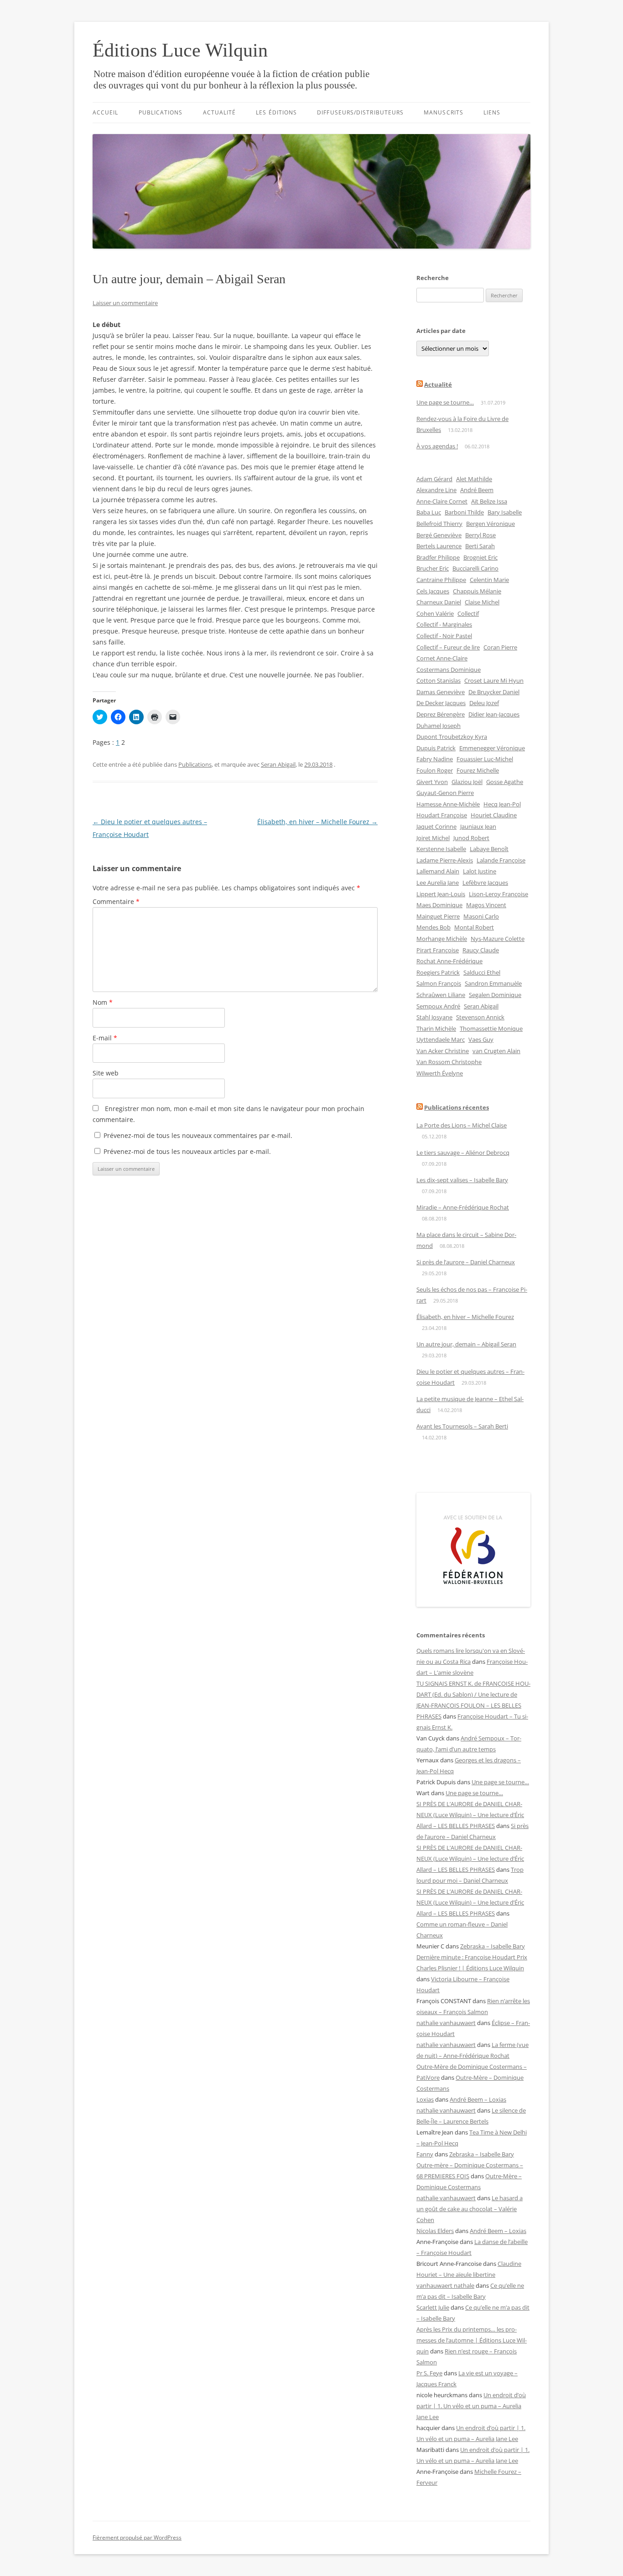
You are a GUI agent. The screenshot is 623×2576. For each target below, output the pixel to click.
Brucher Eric (433, 568)
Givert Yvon (432, 782)
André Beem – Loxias (478, 2099)
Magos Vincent (486, 905)
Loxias (425, 2099)
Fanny (425, 2154)
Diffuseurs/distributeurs (360, 112)
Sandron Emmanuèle (493, 983)
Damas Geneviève (441, 692)
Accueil (106, 112)
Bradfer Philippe (438, 557)
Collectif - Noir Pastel (444, 636)
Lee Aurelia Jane (438, 883)
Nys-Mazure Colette (498, 939)
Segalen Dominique (495, 995)
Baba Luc (429, 512)
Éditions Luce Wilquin (180, 50)
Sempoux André (438, 1006)
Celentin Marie (489, 580)
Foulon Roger (435, 770)
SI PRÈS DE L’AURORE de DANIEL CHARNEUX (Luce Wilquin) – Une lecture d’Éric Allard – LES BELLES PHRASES (470, 1815)
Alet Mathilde (474, 479)
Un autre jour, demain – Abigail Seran (466, 1344)
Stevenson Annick (480, 1017)
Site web (106, 1073)
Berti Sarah (480, 546)
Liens (492, 112)
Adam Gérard (434, 479)
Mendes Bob (434, 927)
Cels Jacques (433, 591)
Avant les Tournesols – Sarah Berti (462, 1426)
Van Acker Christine (443, 1051)
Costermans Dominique (449, 670)
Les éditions (276, 112)
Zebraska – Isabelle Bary (493, 1946)
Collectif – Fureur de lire (448, 647)
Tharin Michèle (436, 1028)
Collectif (468, 613)
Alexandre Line (436, 490)
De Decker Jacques (441, 703)
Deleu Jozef (484, 703)
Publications (161, 112)
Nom (103, 1002)
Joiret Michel (433, 838)
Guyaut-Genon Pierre (445, 793)
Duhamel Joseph (439, 726)
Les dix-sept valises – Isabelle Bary (462, 1180)
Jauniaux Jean (478, 826)
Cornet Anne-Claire (442, 658)
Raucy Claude (481, 950)
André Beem (477, 490)
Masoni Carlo (481, 916)
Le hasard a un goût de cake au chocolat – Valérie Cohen (470, 2209)
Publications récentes (457, 1107)
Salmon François (439, 983)
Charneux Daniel (439, 602)
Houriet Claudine (494, 815)
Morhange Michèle (442, 939)
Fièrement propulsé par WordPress (137, 2537)
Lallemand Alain (438, 871)
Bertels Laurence (439, 546)
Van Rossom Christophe (449, 1062)
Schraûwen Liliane (441, 995)
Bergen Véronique (491, 524)
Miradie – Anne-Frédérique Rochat (463, 1207)
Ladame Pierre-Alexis (445, 860)
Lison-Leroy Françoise (498, 894)
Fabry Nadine (435, 759)
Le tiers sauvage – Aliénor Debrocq (463, 1153)
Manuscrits (444, 112)
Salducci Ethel (482, 972)
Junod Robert (471, 838)
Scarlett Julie (433, 2307)
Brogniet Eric (480, 557)
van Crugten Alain (496, 1051)
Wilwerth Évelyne (440, 1073)
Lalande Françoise (501, 860)
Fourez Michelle (478, 770)
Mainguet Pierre (438, 916)
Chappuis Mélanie (477, 591)
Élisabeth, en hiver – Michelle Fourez (317, 822)
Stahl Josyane (434, 1017)
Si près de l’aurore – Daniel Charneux (466, 1262)
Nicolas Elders (435, 2231)
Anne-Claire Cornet (442, 501)
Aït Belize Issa (489, 501)
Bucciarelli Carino (475, 568)
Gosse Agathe (505, 782)
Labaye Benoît (489, 849)
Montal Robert (474, 927)
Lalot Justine (480, 871)
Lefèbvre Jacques (485, 883)
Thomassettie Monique (491, 1028)
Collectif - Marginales (444, 624)
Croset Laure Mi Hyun (494, 680)
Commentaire (116, 901)
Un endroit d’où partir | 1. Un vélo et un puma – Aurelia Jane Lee (471, 2406)
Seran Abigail (278, 764)
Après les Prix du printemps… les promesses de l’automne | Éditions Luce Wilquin (472, 2340)
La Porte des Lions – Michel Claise (462, 1125)
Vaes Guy (481, 1039)
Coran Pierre (500, 647)
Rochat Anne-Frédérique (449, 961)
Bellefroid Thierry (439, 524)
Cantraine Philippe (441, 580)
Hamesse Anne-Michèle (448, 804)
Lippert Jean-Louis (441, 894)
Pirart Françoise (438, 950)
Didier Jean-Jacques (494, 714)
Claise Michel (482, 602)
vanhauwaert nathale (445, 2285)
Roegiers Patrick (438, 972)
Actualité (220, 112)
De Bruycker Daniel (494, 692)
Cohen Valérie (435, 613)
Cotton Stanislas (439, 680)
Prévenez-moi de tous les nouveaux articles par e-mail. (187, 1151)
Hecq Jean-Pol (502, 804)
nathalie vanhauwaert (446, 2023)
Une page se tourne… (445, 402)
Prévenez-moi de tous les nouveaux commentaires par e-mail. (198, 1135)
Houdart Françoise (442, 815)
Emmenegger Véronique (492, 748)
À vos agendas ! (437, 446)
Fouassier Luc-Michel (485, 759)
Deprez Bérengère (441, 714)
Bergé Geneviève (439, 535)
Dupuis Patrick (436, 748)
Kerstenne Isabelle (441, 849)
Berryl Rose (480, 535)
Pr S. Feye (429, 2373)
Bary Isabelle (505, 512)
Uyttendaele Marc (441, 1039)
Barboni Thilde (464, 512)
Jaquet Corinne (436, 826)
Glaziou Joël (467, 782)
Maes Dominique (439, 905)
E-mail (105, 1038)
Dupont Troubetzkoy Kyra (452, 737)
